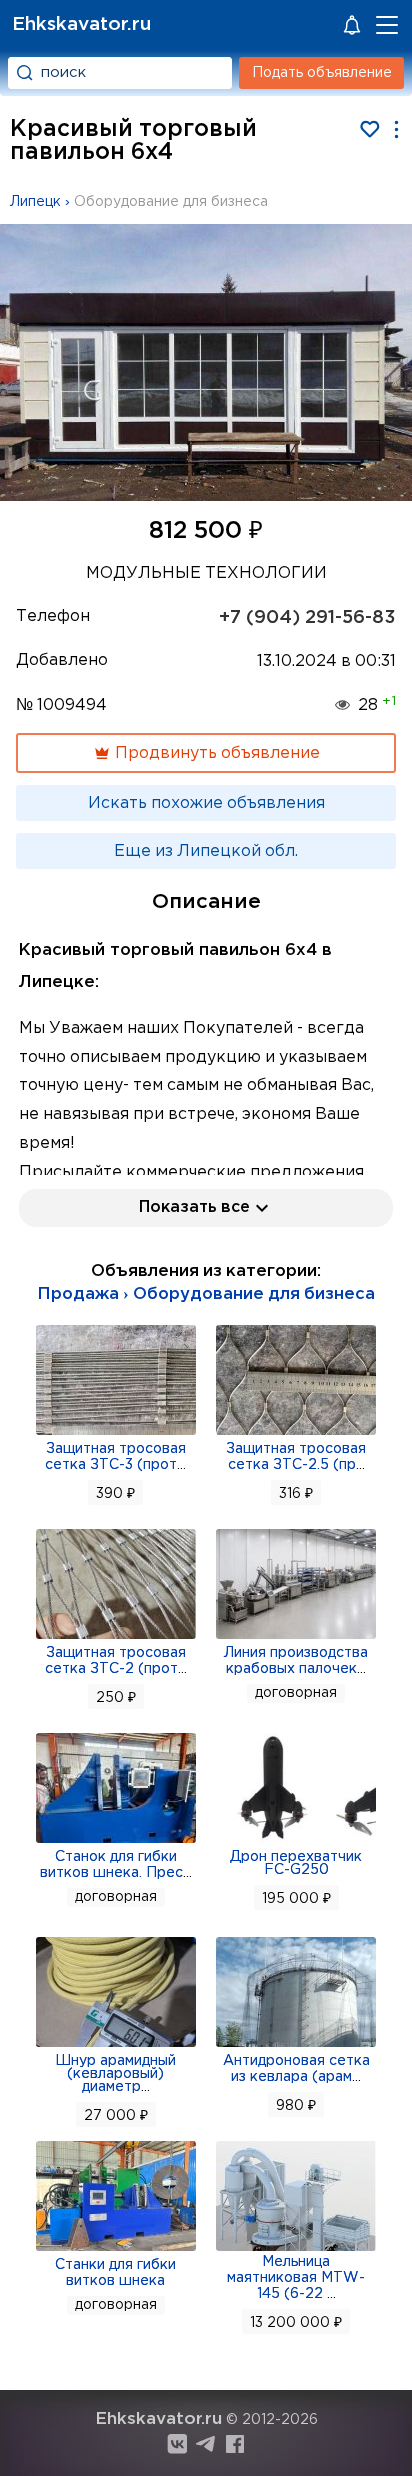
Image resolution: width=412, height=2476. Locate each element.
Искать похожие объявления (206, 803)
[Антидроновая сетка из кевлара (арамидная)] (296, 2045)
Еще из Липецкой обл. (206, 851)
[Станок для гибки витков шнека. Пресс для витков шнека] (116, 1841)
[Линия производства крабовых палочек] (296, 1637)
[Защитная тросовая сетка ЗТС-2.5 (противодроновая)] (296, 1433)
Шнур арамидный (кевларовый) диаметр (115, 2074)
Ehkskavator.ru (81, 24)
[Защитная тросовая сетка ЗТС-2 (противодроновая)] (116, 1637)
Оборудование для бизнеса (171, 202)
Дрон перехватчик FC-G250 (296, 1863)
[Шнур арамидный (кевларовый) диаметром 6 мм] (116, 2045)
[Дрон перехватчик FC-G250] (296, 1841)
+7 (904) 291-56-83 (307, 618)
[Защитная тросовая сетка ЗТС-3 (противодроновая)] (116, 1433)
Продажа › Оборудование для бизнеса (206, 1294)
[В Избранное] (369, 129)
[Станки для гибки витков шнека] (116, 2249)
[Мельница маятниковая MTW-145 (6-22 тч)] (296, 2249)
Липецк (35, 202)
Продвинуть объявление (215, 753)
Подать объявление (322, 73)
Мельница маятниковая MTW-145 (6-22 (296, 2278)
